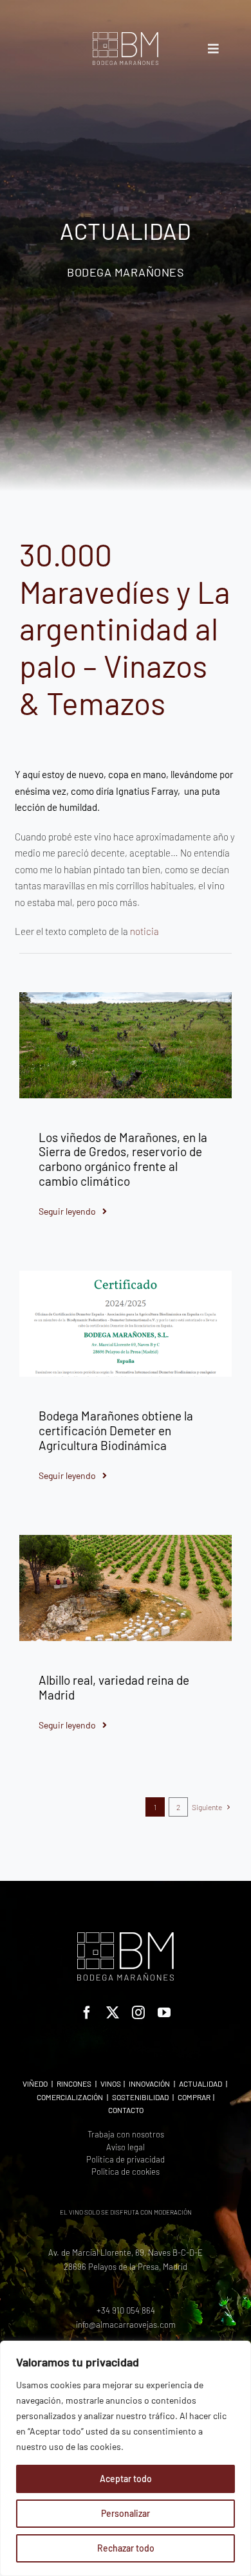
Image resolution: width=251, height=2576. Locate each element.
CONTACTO (126, 2110)
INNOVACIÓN (149, 2083)
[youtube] (164, 2013)
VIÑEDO (35, 2083)
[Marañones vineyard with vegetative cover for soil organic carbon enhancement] (126, 997)
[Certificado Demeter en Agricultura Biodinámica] (126, 1275)
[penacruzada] (126, 1539)
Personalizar (126, 2513)
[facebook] (87, 2013)
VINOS (111, 2083)
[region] (126, 2458)
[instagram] (138, 2013)
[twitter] (113, 2013)
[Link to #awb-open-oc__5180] (213, 49)
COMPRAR (194, 2097)
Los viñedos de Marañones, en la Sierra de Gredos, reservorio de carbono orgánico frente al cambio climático (123, 1159)
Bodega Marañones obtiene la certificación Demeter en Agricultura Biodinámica (116, 1430)
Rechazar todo (126, 2548)
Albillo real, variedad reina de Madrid (114, 1687)
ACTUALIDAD (200, 2083)
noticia (144, 931)
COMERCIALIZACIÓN (70, 2097)
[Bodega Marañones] (125, 37)
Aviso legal (126, 2147)
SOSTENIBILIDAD (140, 2097)
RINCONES (74, 2083)
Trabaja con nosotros (126, 2134)
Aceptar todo (126, 2479)
